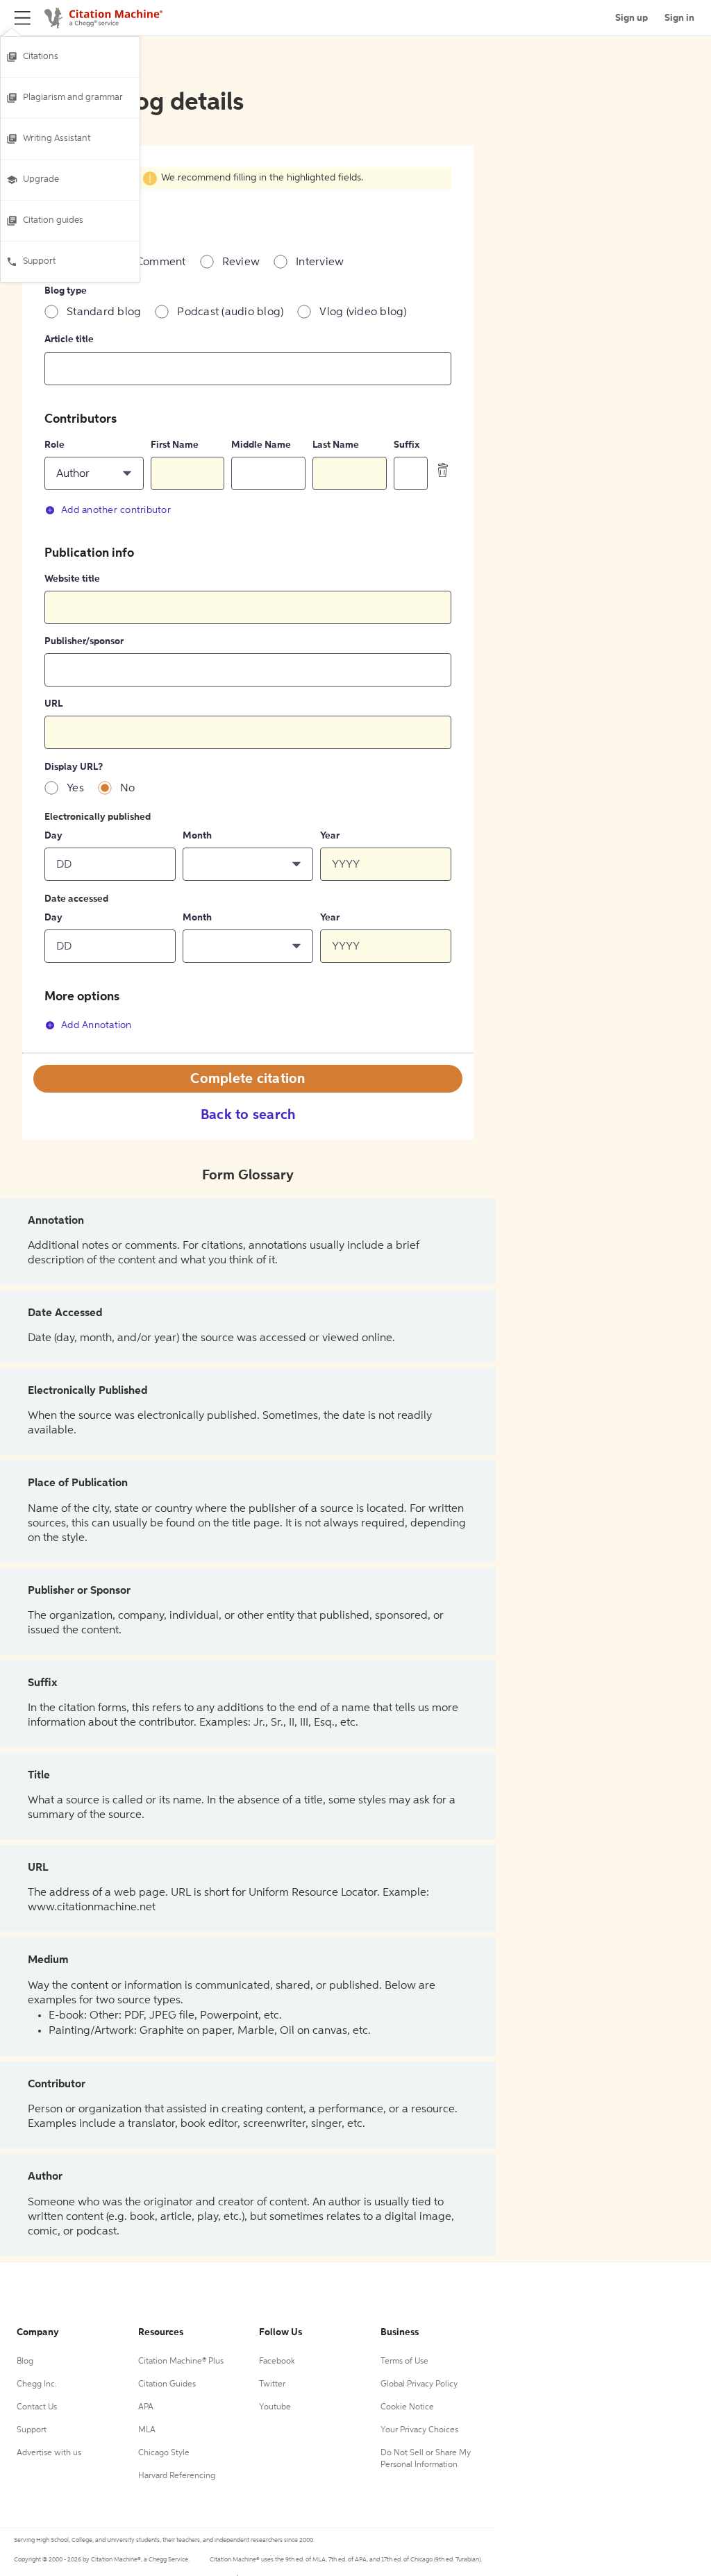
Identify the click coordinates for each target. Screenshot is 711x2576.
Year (330, 836)
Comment (161, 262)
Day (53, 836)
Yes (75, 789)
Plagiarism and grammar (73, 98)
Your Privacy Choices (419, 2430)
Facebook (277, 2362)
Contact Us (37, 2407)
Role (55, 445)
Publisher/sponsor (84, 641)
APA (146, 2407)
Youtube (275, 2407)
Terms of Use (404, 2362)
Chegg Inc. (37, 2384)
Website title (72, 579)
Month (197, 836)
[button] (94, 473)
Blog (25, 2362)
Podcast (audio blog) (230, 312)
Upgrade (41, 179)
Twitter (272, 2384)
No (128, 789)
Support (39, 261)
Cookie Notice (407, 2407)
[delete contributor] (443, 470)
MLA (147, 2430)
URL (53, 704)
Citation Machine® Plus (181, 2362)
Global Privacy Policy (419, 2384)
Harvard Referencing (177, 2476)
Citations (41, 57)
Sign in (679, 18)
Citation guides (53, 220)
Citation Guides (167, 2384)
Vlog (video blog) (363, 312)
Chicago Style (164, 2453)
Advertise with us (49, 2453)
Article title (69, 339)
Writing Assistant (57, 138)
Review (241, 262)
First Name (175, 445)
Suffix (407, 445)
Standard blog (104, 312)
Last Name (336, 445)
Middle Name (261, 445)
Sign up (631, 18)
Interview (320, 262)
